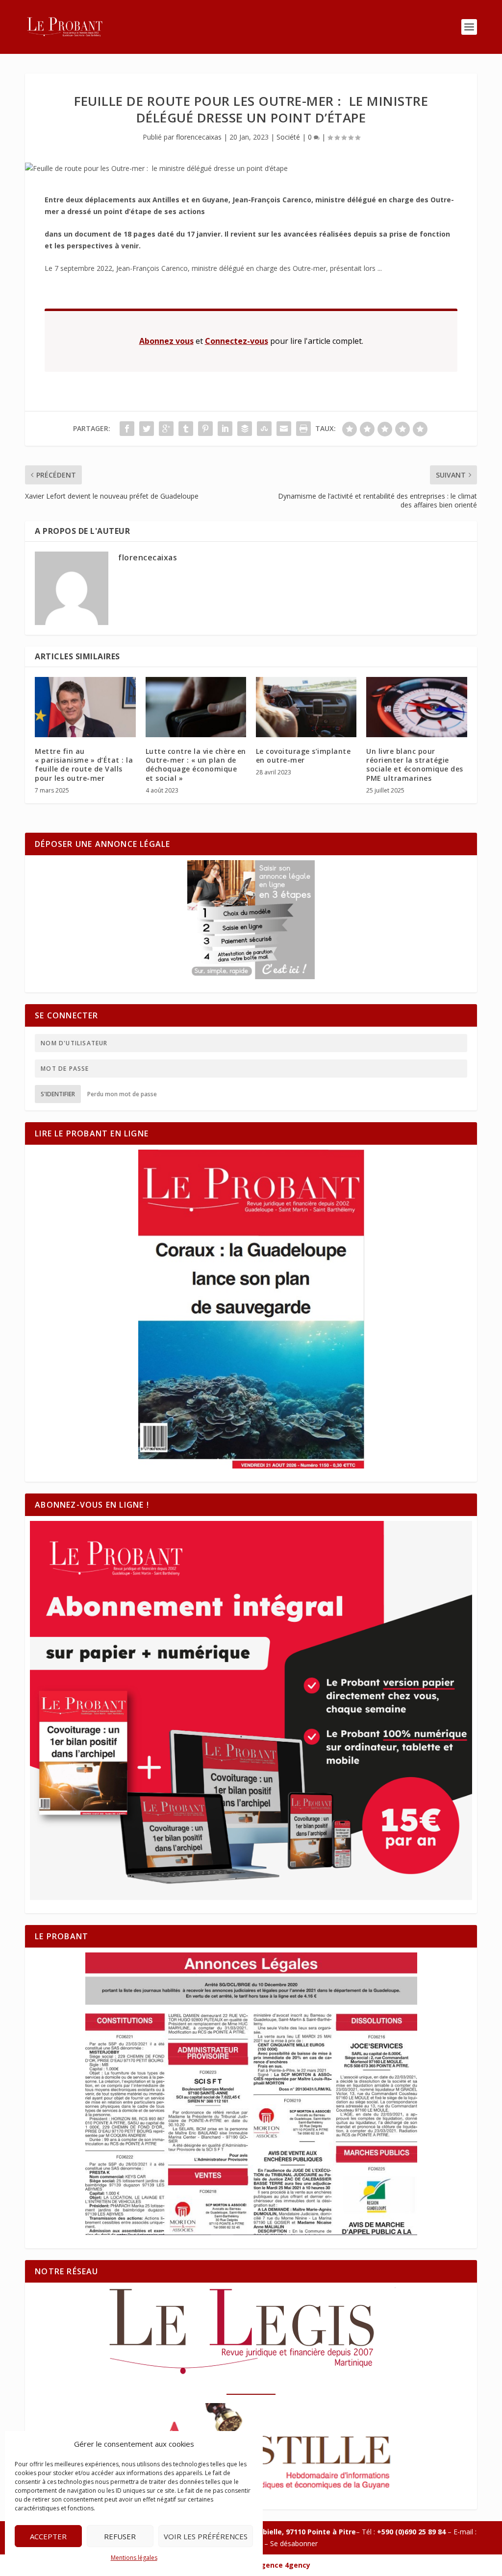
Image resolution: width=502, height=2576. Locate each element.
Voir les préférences (206, 2536)
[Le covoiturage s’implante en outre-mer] (306, 707)
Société (288, 137)
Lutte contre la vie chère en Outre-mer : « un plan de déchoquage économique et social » (196, 765)
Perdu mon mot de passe (122, 1094)
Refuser (120, 2536)
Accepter (48, 2536)
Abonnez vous (166, 341)
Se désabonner (294, 2543)
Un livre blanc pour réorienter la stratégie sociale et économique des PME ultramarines (415, 765)
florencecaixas (199, 137)
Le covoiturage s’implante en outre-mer (303, 756)
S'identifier (58, 1094)
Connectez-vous (237, 341)
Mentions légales (134, 2558)
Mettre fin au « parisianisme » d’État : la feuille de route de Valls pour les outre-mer (84, 765)
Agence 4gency (283, 2565)
